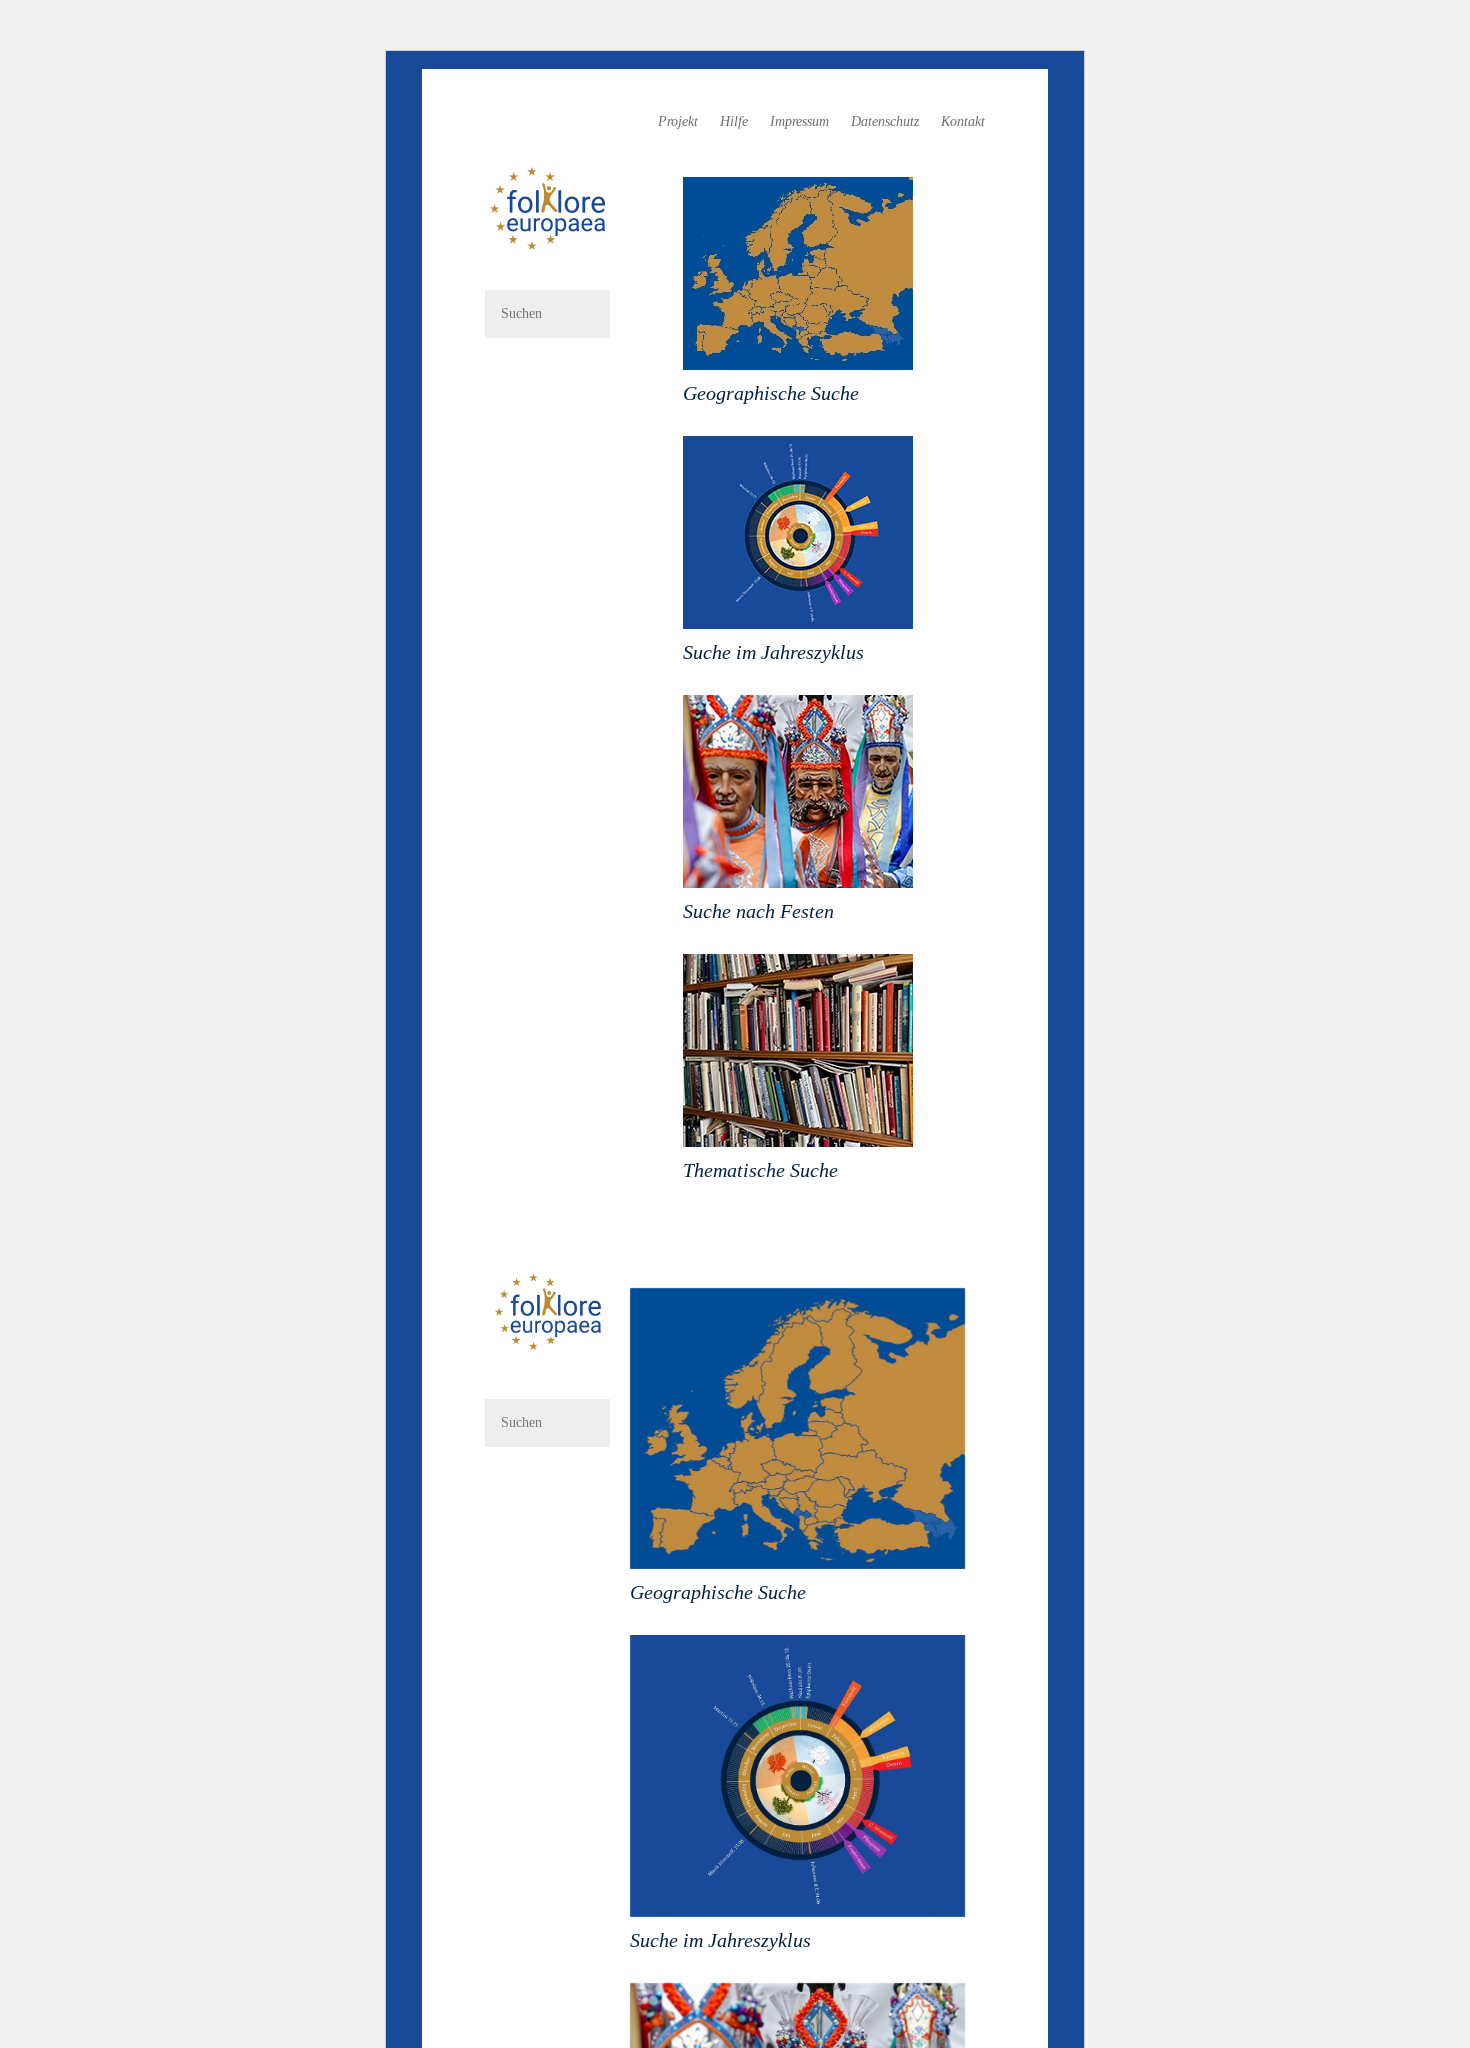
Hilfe (734, 122)
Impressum (799, 122)
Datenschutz (885, 122)
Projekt (678, 122)
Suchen (547, 372)
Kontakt (963, 122)
